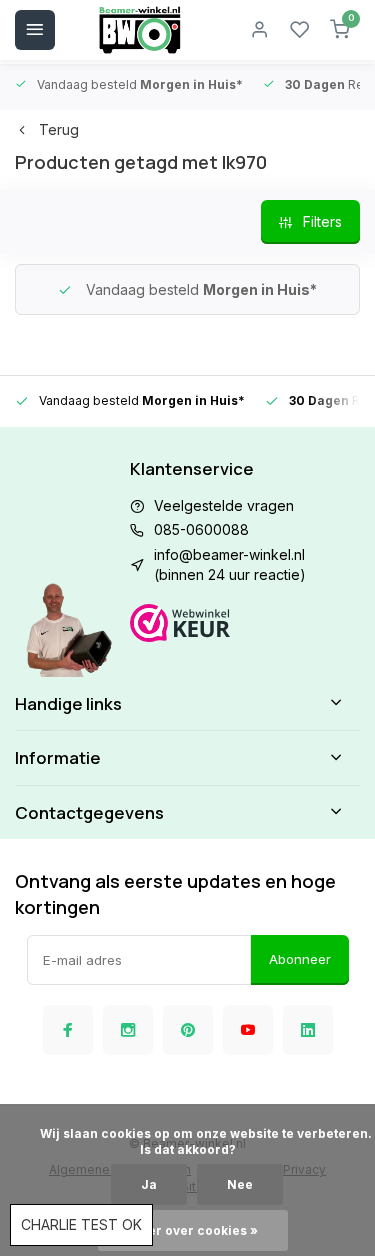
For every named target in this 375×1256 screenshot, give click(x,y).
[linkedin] (308, 1030)
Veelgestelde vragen (224, 505)
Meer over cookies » (193, 1230)
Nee (240, 1184)
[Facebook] (68, 1030)
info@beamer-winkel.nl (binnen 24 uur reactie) (230, 564)
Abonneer (300, 959)
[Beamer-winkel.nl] (140, 30)
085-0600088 (201, 529)
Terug (59, 129)
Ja (149, 1184)
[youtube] (248, 1030)
